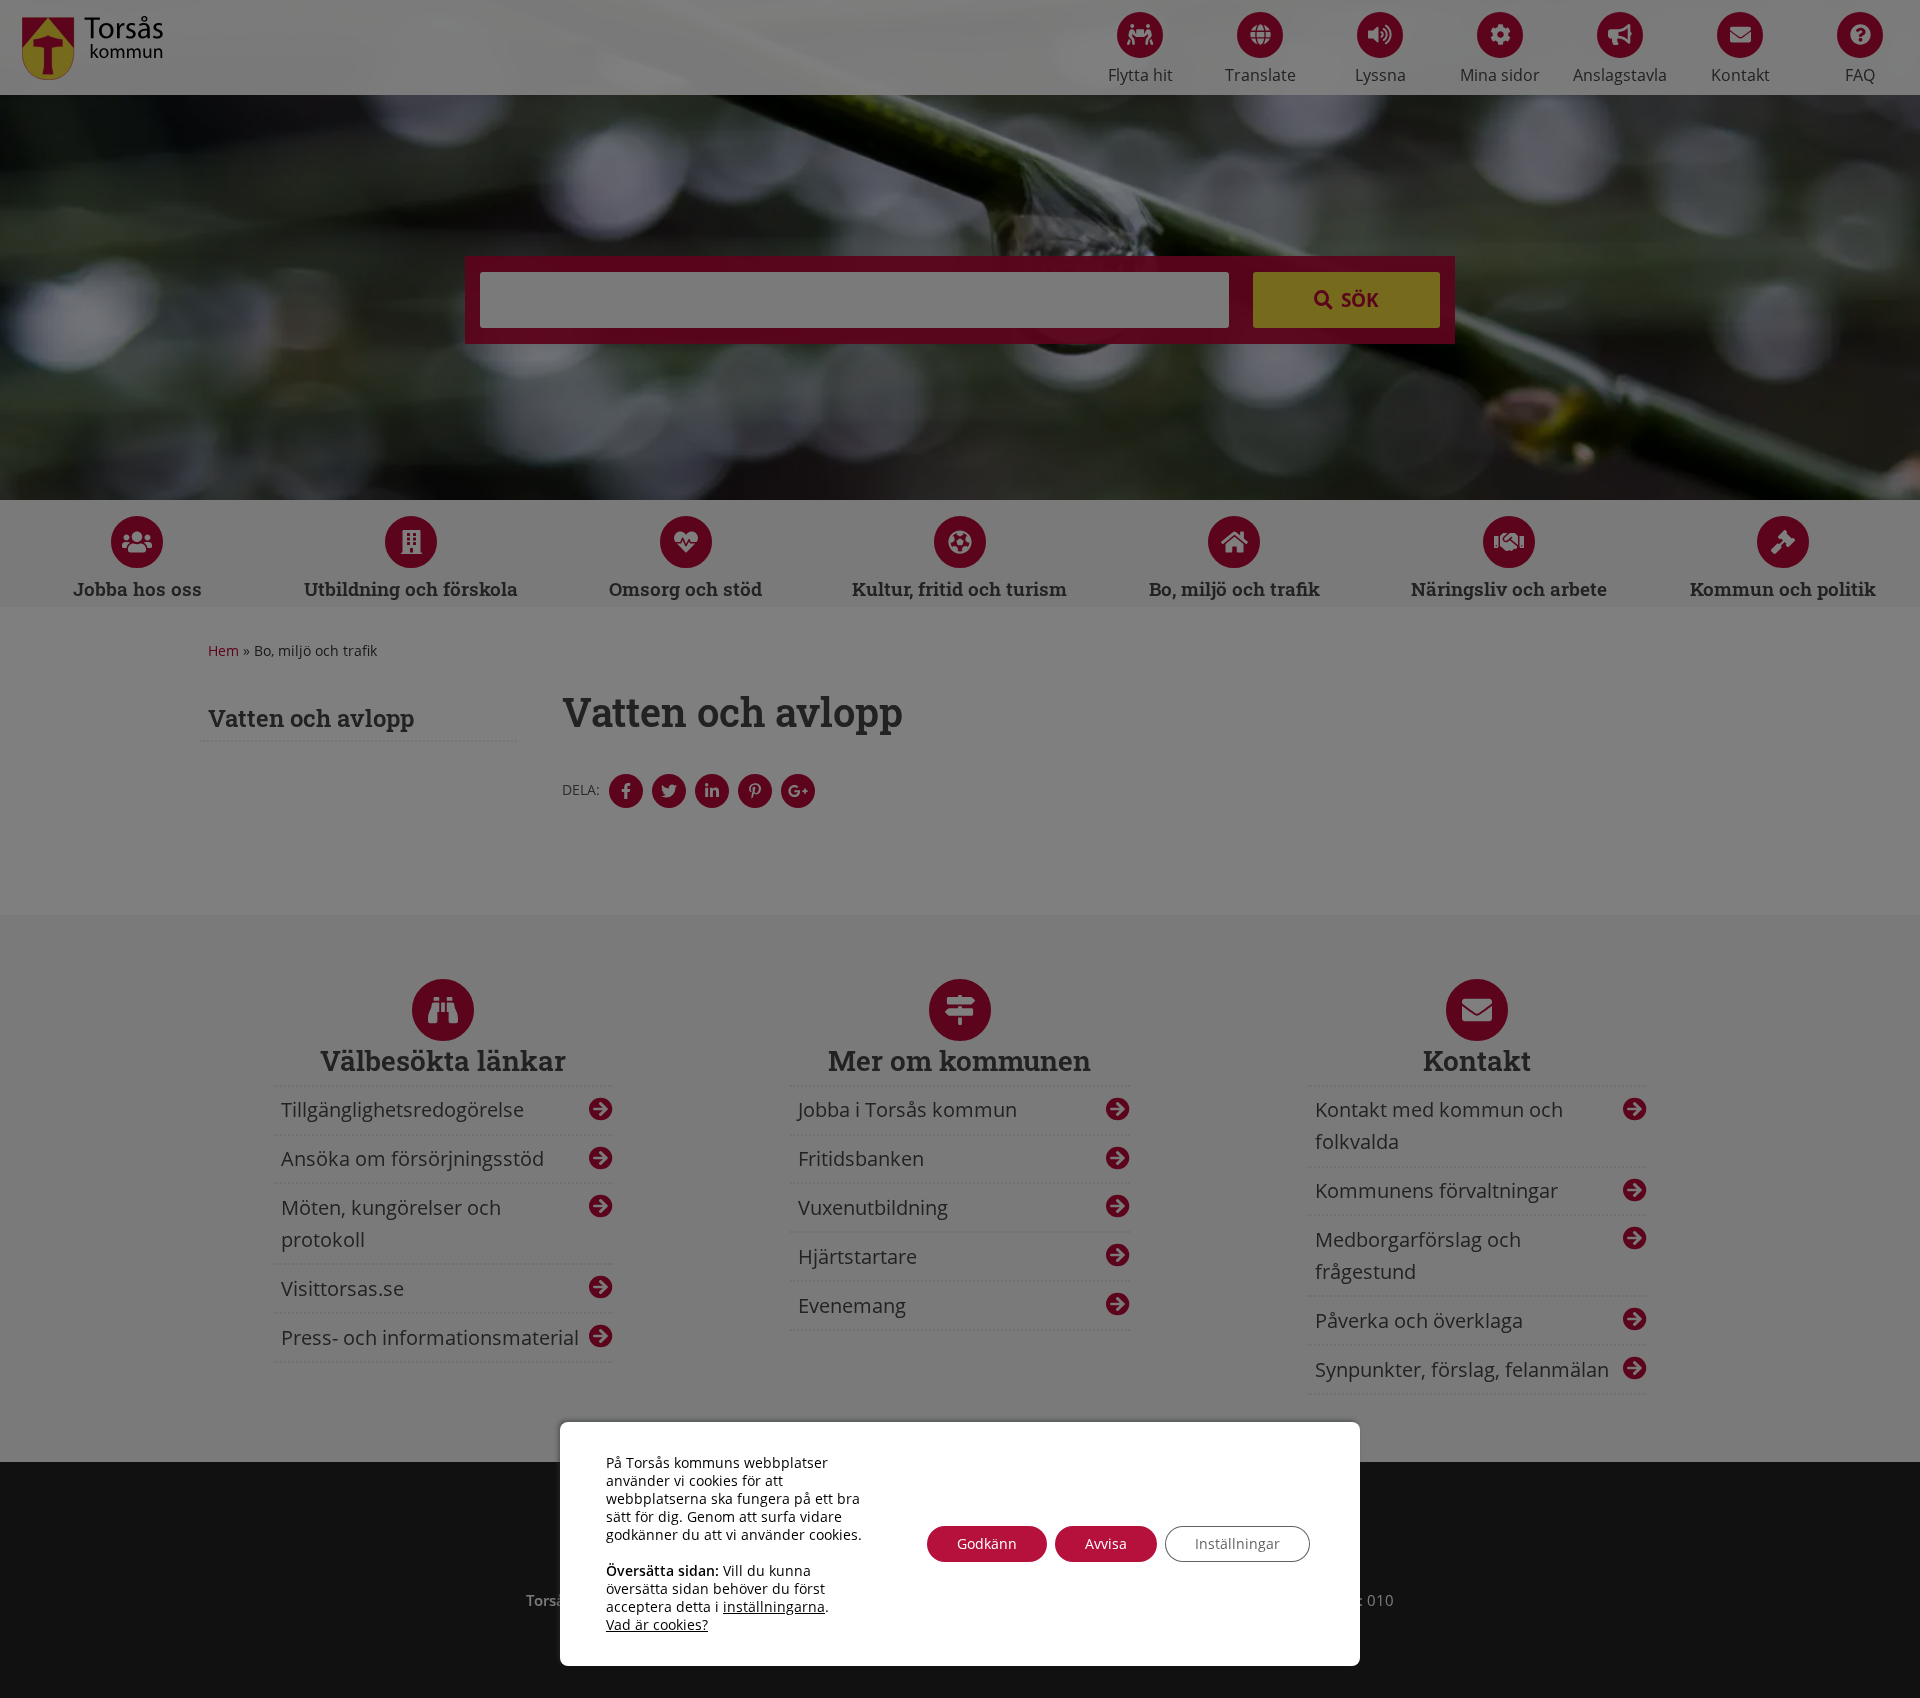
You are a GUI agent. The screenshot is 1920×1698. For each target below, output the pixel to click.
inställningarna (774, 1607)
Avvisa (1106, 1543)
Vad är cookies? (657, 1625)
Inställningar (1237, 1543)
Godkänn (987, 1543)
